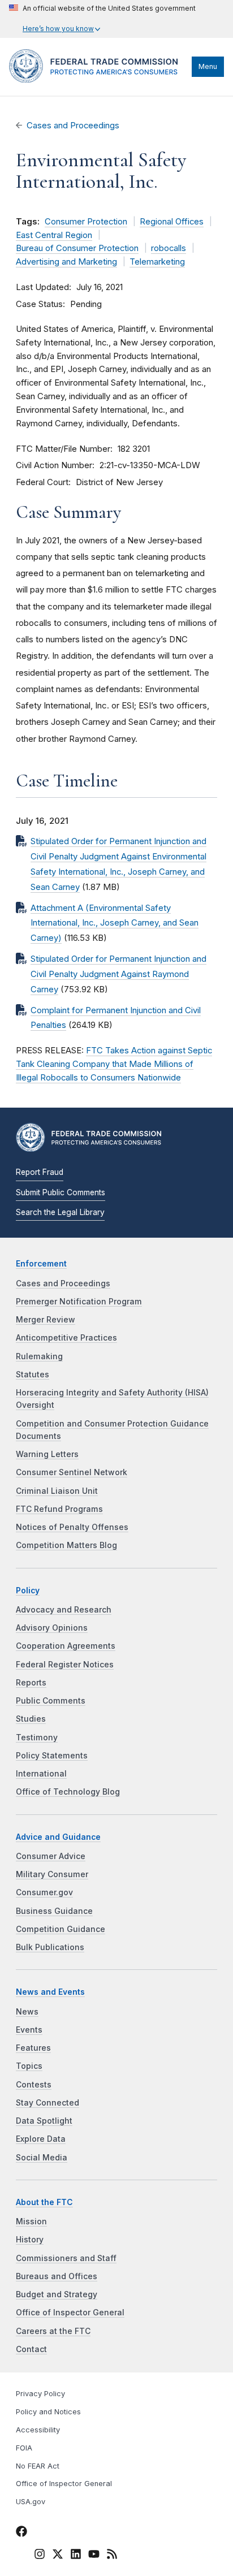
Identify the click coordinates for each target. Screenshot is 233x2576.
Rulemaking (39, 1356)
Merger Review (46, 1320)
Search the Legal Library (60, 1212)
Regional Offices (172, 222)
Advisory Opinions (52, 1628)
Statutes (33, 1375)
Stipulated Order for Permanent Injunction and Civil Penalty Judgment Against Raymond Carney (118, 974)
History (30, 2240)
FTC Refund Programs (59, 1509)
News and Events (50, 1992)
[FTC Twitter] (58, 2554)
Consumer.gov (44, 1892)
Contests (34, 2085)
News (27, 2012)
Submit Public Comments (61, 1192)
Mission (31, 2221)
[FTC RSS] (112, 2556)
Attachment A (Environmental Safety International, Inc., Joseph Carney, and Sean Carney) (115, 923)
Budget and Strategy (57, 2294)
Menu (208, 66)
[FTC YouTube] (94, 2556)
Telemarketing (157, 262)
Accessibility (38, 2430)
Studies (31, 1719)
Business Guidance (54, 1911)
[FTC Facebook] (21, 2533)
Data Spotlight (44, 2121)
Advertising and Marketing (66, 262)
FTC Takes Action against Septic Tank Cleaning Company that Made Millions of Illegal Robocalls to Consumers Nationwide (114, 1064)
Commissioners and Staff (66, 2258)
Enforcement (41, 1264)
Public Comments (51, 1701)
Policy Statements (52, 1756)
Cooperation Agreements (66, 1646)
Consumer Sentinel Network (72, 1472)
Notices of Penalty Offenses (72, 1527)
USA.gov (31, 2502)
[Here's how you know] (102, 19)
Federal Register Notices (65, 1665)
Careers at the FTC (53, 2331)
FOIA (24, 2448)
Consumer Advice (51, 1856)
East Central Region (54, 235)
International (41, 1774)
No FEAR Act (38, 2466)
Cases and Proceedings (73, 126)
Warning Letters (47, 1454)
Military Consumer (52, 1874)
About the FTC (44, 2202)
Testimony (37, 1737)
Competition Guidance (61, 1929)
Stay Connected (48, 2103)
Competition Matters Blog (66, 1545)
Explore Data (41, 2139)
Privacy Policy (40, 2394)
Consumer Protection (86, 222)
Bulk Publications (50, 1947)
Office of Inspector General (70, 2313)
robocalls (169, 248)
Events (29, 2030)
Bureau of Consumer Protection (77, 248)
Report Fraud (40, 1172)
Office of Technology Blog (68, 1792)
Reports (31, 1683)
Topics (29, 2066)
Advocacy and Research (64, 1610)
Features (33, 2048)
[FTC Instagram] (40, 2556)
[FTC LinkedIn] (76, 2556)
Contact (31, 2349)
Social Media (42, 2158)
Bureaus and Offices (57, 2276)
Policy (28, 1590)
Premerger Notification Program (79, 1302)
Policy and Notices (48, 2412)
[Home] (98, 80)
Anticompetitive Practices (66, 1338)
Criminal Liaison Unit (57, 1491)
